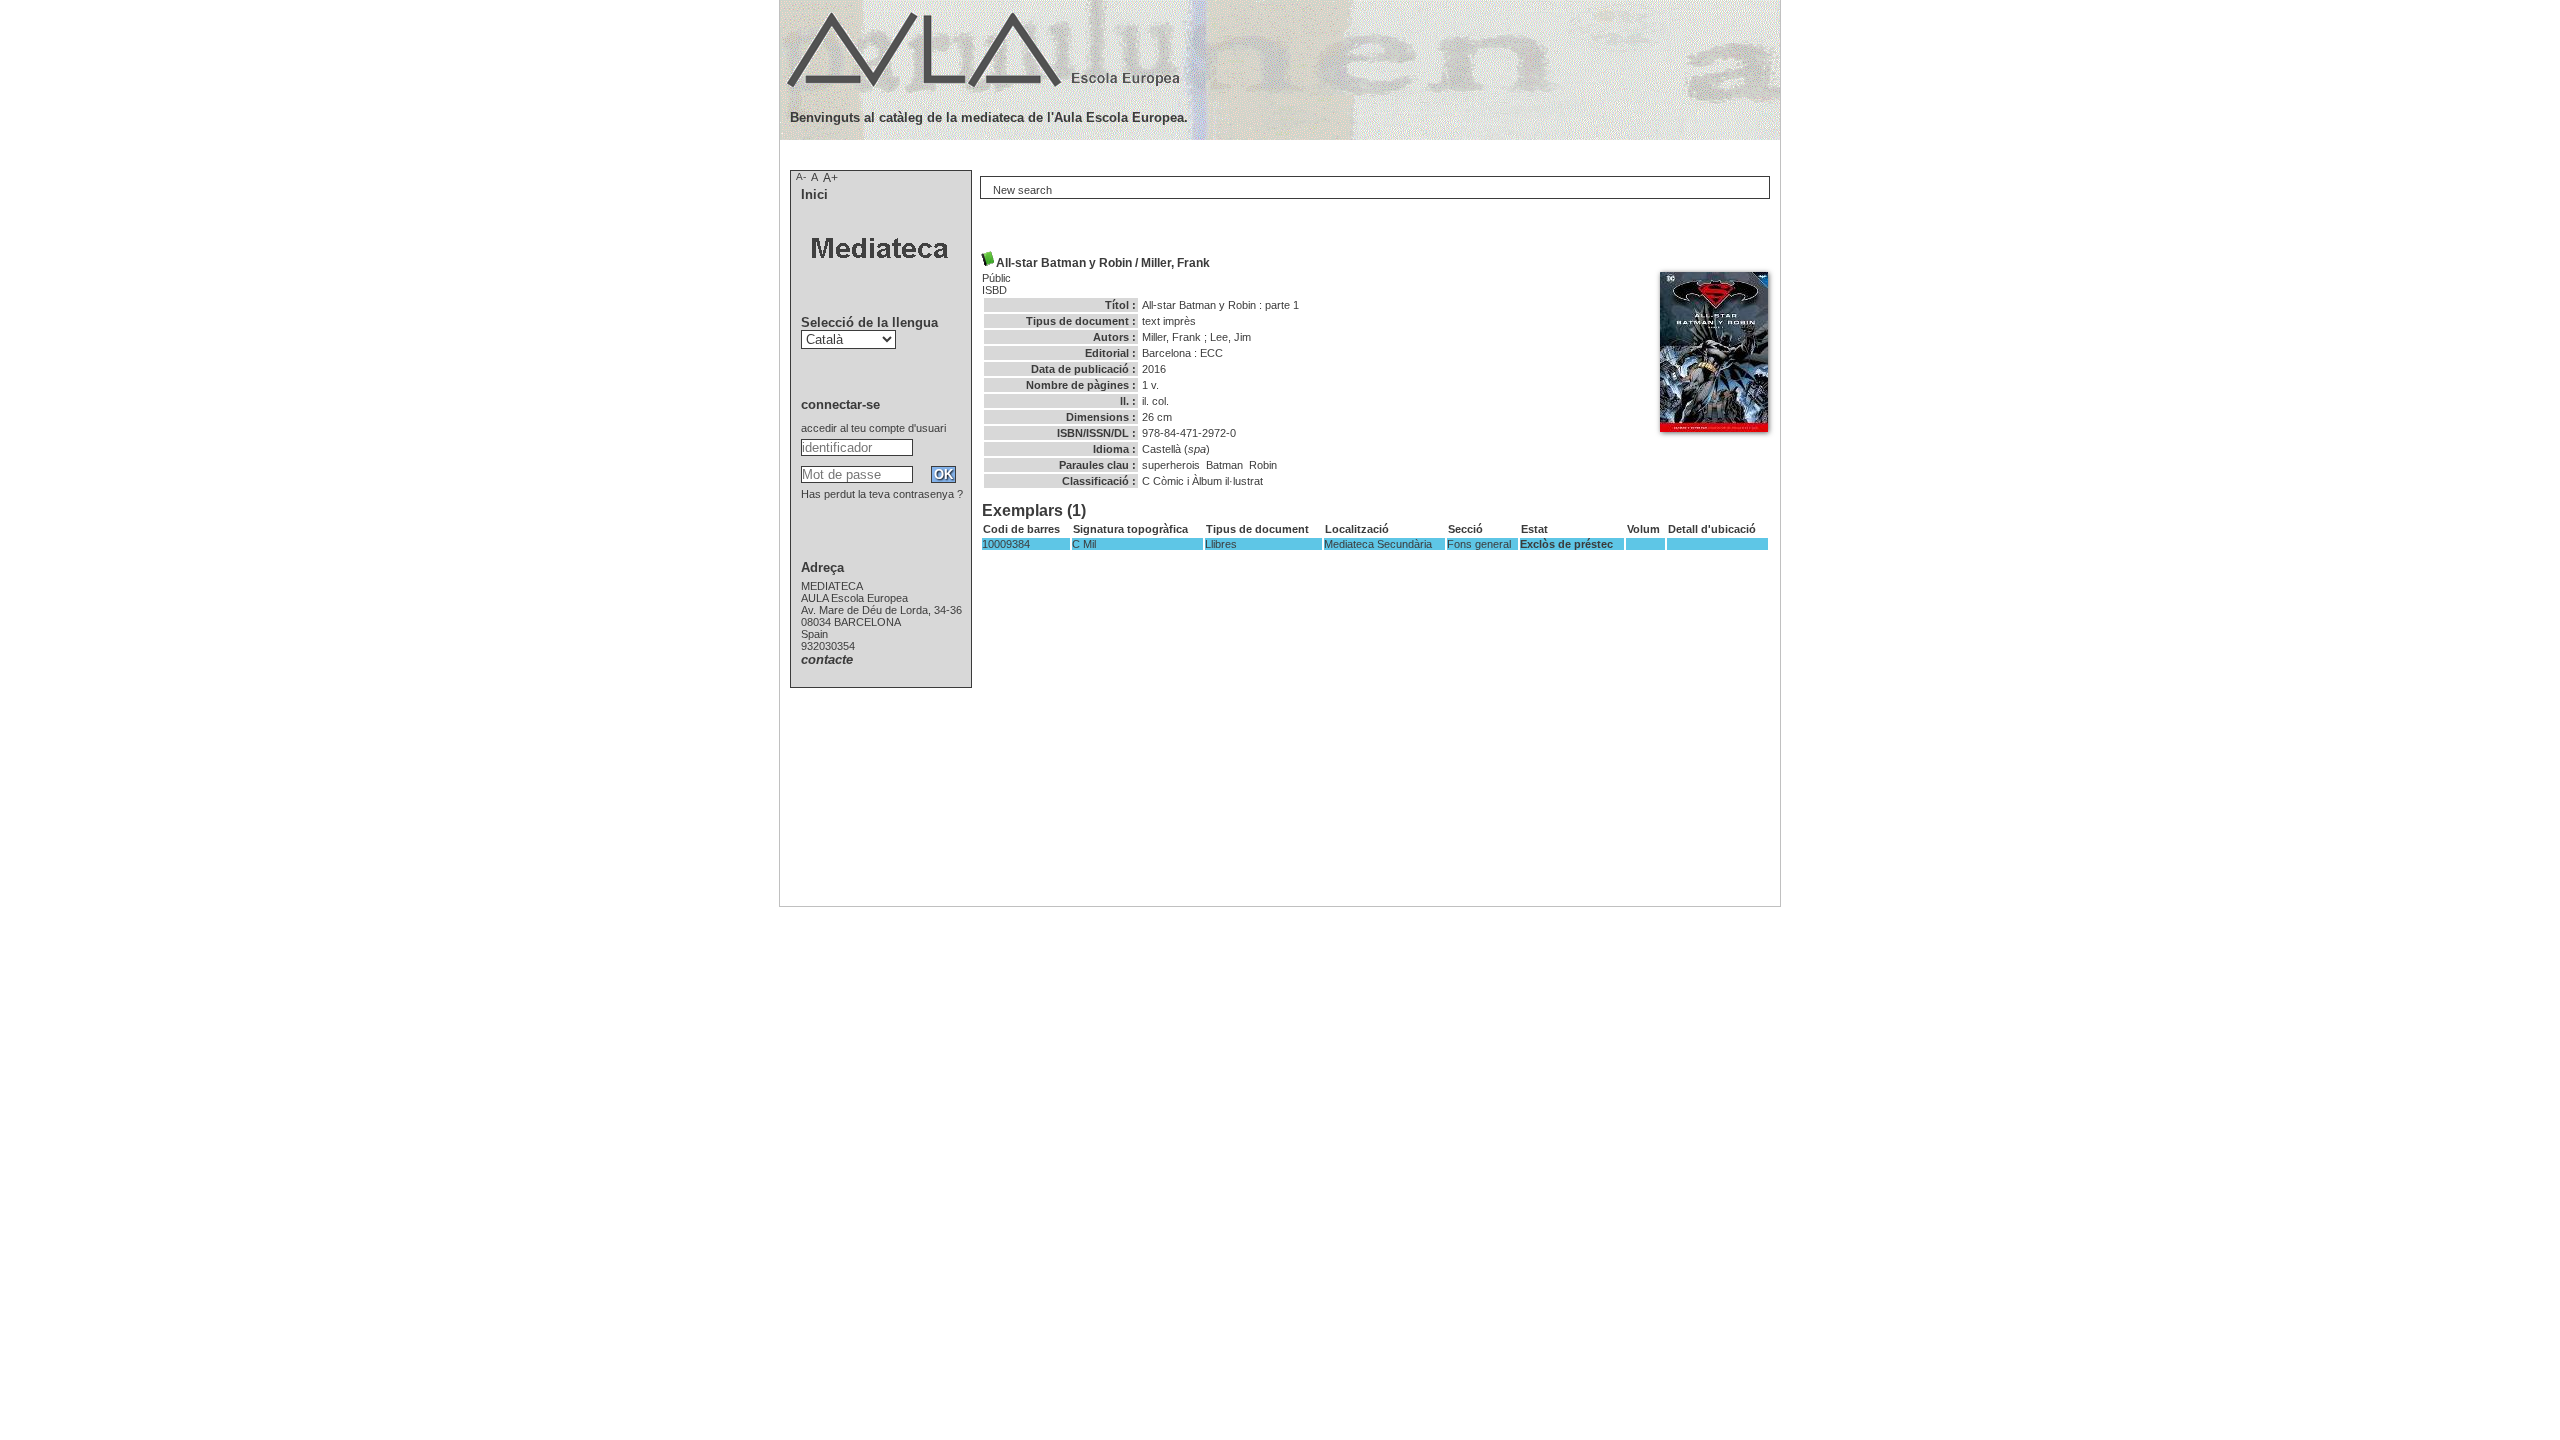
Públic (996, 278)
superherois (1171, 465)
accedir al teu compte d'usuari (873, 428)
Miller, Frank (1175, 263)
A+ (830, 178)
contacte (827, 659)
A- (801, 176)
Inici (814, 194)
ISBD (994, 290)
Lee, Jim (1230, 337)
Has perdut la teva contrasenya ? (882, 494)
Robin (1263, 465)
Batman (1224, 465)
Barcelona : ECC (1182, 353)
